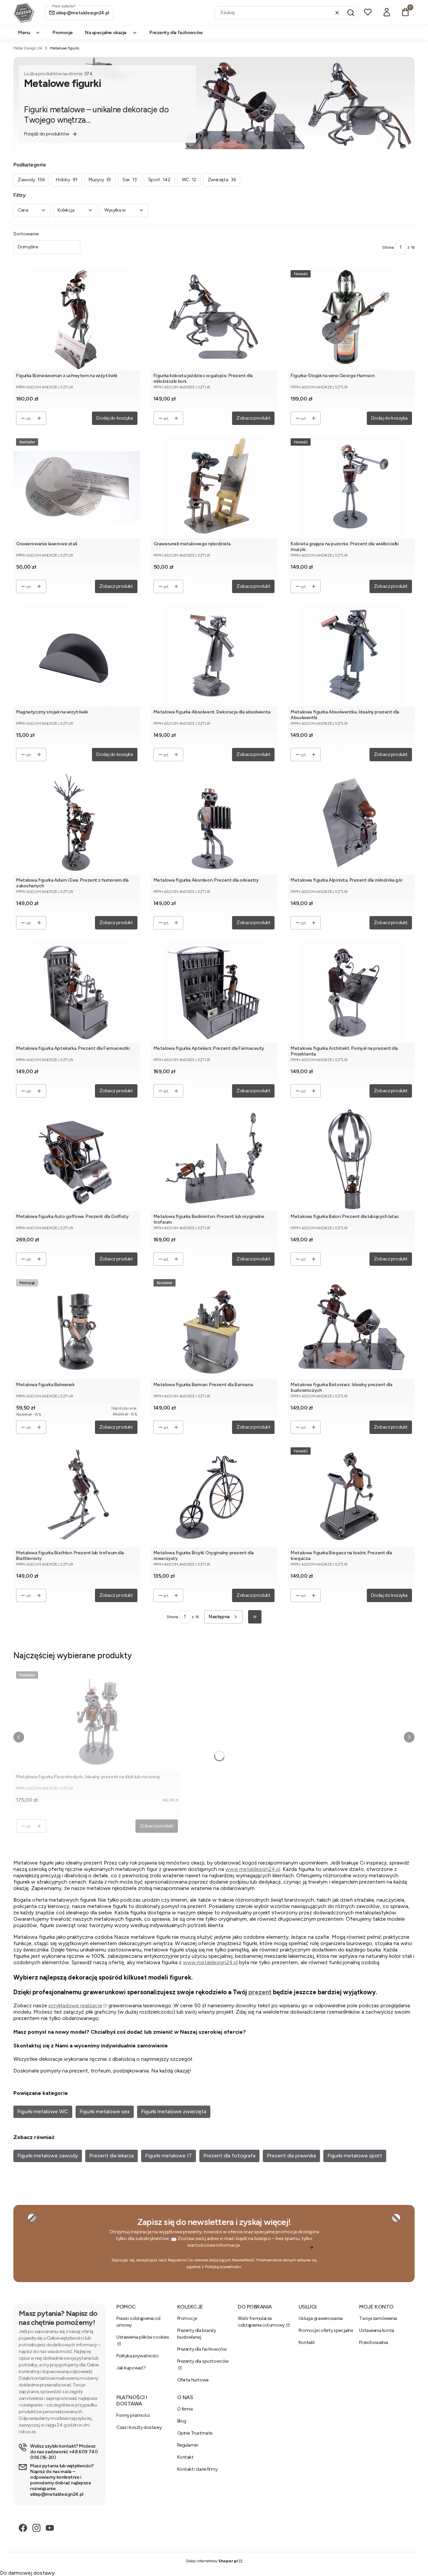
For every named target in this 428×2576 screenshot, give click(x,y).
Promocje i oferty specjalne (326, 2330)
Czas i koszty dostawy (139, 2427)
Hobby (67, 180)
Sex (130, 180)
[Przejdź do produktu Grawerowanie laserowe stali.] (77, 487)
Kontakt (307, 2342)
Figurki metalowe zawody (48, 2156)
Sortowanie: (26, 234)
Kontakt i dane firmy (197, 2469)
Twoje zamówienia (378, 2318)
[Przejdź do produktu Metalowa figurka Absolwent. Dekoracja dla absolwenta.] (214, 655)
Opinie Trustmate (195, 2433)
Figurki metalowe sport (355, 2156)
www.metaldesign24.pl (253, 1869)
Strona (388, 247)
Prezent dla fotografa (229, 2156)
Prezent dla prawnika (291, 2156)
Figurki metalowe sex (105, 2111)
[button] (351, 13)
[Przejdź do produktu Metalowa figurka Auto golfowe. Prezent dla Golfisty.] (77, 1160)
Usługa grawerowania (321, 2318)
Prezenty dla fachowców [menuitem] (176, 33)
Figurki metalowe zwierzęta (174, 2111)
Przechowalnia (374, 2342)
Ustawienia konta (377, 2330)
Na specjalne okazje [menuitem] (106, 33)
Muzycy (100, 180)
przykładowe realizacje (75, 2005)
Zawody (31, 180)
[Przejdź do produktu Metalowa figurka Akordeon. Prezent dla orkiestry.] (214, 823)
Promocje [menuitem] (63, 33)
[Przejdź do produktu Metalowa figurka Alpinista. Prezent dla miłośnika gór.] (351, 823)
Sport (159, 180)
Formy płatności (133, 2415)
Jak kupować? (131, 2368)
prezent (260, 1992)
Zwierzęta (222, 180)
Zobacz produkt (253, 418)
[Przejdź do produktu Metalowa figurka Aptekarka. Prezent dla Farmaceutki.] (77, 991)
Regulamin (178, 2260)
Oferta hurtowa (193, 2380)
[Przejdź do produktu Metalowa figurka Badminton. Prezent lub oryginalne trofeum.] (214, 1160)
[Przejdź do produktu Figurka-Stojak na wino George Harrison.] (351, 319)
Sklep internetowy (212, 2561)
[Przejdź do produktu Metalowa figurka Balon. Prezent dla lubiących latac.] (351, 1160)
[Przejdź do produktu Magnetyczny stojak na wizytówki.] (77, 655)
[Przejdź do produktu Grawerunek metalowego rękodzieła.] (214, 487)
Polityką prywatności (223, 2267)
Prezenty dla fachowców (202, 2349)
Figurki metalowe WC (43, 2111)
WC (189, 180)
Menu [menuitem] (24, 33)
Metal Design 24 (28, 48)
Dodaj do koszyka (115, 418)
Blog (182, 2421)
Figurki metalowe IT (169, 2156)
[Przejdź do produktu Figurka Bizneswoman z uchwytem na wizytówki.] (77, 319)
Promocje (187, 2318)
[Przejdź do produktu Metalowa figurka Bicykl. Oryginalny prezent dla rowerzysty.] (214, 1496)
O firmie (185, 2409)
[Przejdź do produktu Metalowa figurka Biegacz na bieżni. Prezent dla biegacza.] (351, 1496)
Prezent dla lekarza (112, 2156)
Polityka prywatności (137, 2356)
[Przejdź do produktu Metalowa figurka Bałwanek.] (77, 1328)
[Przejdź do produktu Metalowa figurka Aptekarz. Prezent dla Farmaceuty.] (214, 991)
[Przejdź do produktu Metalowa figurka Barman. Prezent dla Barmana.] (214, 1328)
